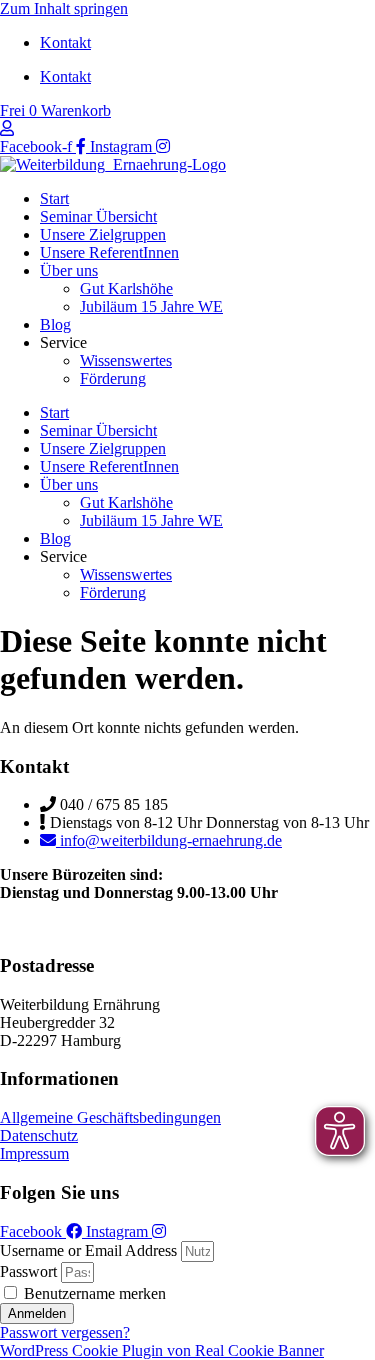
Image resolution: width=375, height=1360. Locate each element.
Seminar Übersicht (98, 216)
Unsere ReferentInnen (109, 252)
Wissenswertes (126, 360)
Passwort (28, 1271)
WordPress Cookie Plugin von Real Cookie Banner (162, 1350)
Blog (55, 324)
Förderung (113, 378)
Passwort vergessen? (65, 1332)
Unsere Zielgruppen (103, 234)
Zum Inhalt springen (64, 8)
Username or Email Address (88, 1250)
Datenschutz (39, 1135)
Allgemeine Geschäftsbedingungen (110, 1117)
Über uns (69, 270)
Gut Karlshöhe (126, 288)
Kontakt (65, 42)
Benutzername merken (93, 1293)
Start (54, 198)
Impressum (34, 1153)
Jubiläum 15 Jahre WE (151, 306)
